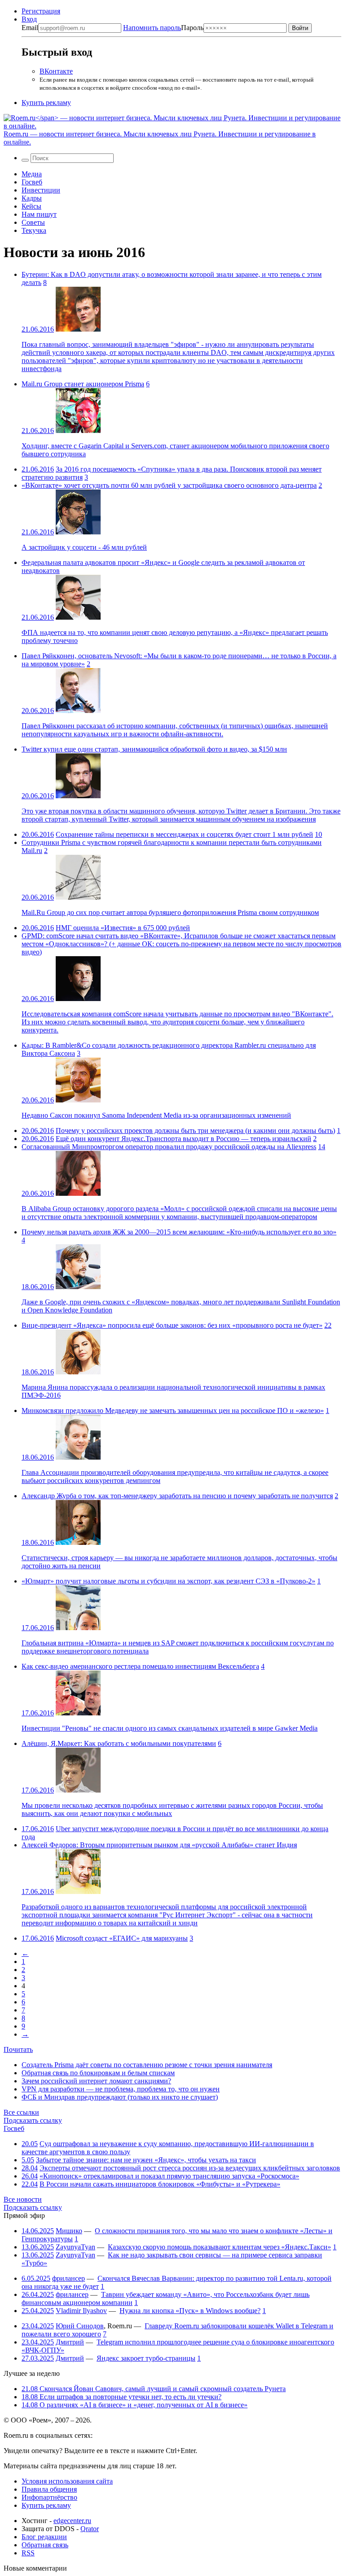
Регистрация (41, 11)
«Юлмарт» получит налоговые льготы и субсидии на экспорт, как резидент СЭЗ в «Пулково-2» (168, 1581)
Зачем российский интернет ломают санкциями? (96, 2081)
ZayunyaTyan (75, 2247)
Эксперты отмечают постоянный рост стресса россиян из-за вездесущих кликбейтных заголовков (190, 2168)
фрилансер (69, 2278)
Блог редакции (44, 2537)
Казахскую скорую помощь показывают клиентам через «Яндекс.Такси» (219, 2247)
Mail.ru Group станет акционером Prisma (83, 384)
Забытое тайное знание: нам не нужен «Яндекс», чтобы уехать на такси (146, 2160)
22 (328, 1325)
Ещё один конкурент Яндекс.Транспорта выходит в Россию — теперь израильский (184, 1139)
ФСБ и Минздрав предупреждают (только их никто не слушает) (120, 2097)
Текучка (34, 230)
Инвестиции (41, 190)
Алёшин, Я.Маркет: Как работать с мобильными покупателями (119, 1743)
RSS (28, 2553)
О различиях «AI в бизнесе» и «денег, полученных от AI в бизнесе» (135, 2405)
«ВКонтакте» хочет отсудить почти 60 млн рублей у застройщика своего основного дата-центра (169, 485)
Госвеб (32, 182)
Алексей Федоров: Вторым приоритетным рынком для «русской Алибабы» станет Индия (159, 1845)
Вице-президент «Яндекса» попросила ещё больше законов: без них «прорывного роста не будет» (172, 1325)
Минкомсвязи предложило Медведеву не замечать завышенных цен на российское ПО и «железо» (173, 1410)
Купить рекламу (46, 103)
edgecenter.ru (72, 2521)
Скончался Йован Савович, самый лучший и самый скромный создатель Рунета (154, 2389)
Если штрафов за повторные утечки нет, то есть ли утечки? (122, 2397)
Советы (33, 222)
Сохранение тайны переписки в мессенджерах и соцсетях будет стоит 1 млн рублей (184, 834)
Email (30, 28)
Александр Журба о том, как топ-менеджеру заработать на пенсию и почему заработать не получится (177, 1496)
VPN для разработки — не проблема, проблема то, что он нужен (121, 2089)
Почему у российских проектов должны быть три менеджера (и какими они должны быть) (195, 1131)
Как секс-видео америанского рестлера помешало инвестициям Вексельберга (140, 1666)
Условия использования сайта (67, 2481)
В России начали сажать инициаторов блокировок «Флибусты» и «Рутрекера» (160, 2184)
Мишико (69, 2231)
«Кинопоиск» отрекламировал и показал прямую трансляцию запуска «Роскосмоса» (169, 2176)
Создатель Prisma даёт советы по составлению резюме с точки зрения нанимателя (147, 2065)
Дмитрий (70, 2342)
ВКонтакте (56, 71)
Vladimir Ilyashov (81, 2311)
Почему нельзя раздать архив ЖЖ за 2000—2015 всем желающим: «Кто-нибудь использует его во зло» (179, 1232)
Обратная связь (45, 2545)
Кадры (32, 198)
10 (318, 834)
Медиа (32, 174)
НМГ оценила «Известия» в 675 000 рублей (123, 928)
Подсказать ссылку (33, 2120)
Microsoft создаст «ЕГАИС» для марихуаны (122, 1938)
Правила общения (49, 2489)
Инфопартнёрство (49, 2497)
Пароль (163, 28)
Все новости (23, 2199)
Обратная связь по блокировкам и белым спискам (98, 2073)
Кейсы (31, 206)
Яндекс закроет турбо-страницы (146, 2358)
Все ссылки (21, 2112)
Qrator (90, 2529)
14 (322, 1147)
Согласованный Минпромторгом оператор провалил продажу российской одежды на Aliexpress (169, 1147)
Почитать (18, 2049)
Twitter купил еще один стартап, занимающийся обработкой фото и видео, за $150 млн (154, 749)
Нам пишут (39, 214)
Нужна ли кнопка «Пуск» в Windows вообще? (190, 2311)
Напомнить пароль (152, 28)
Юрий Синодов (80, 2326)
